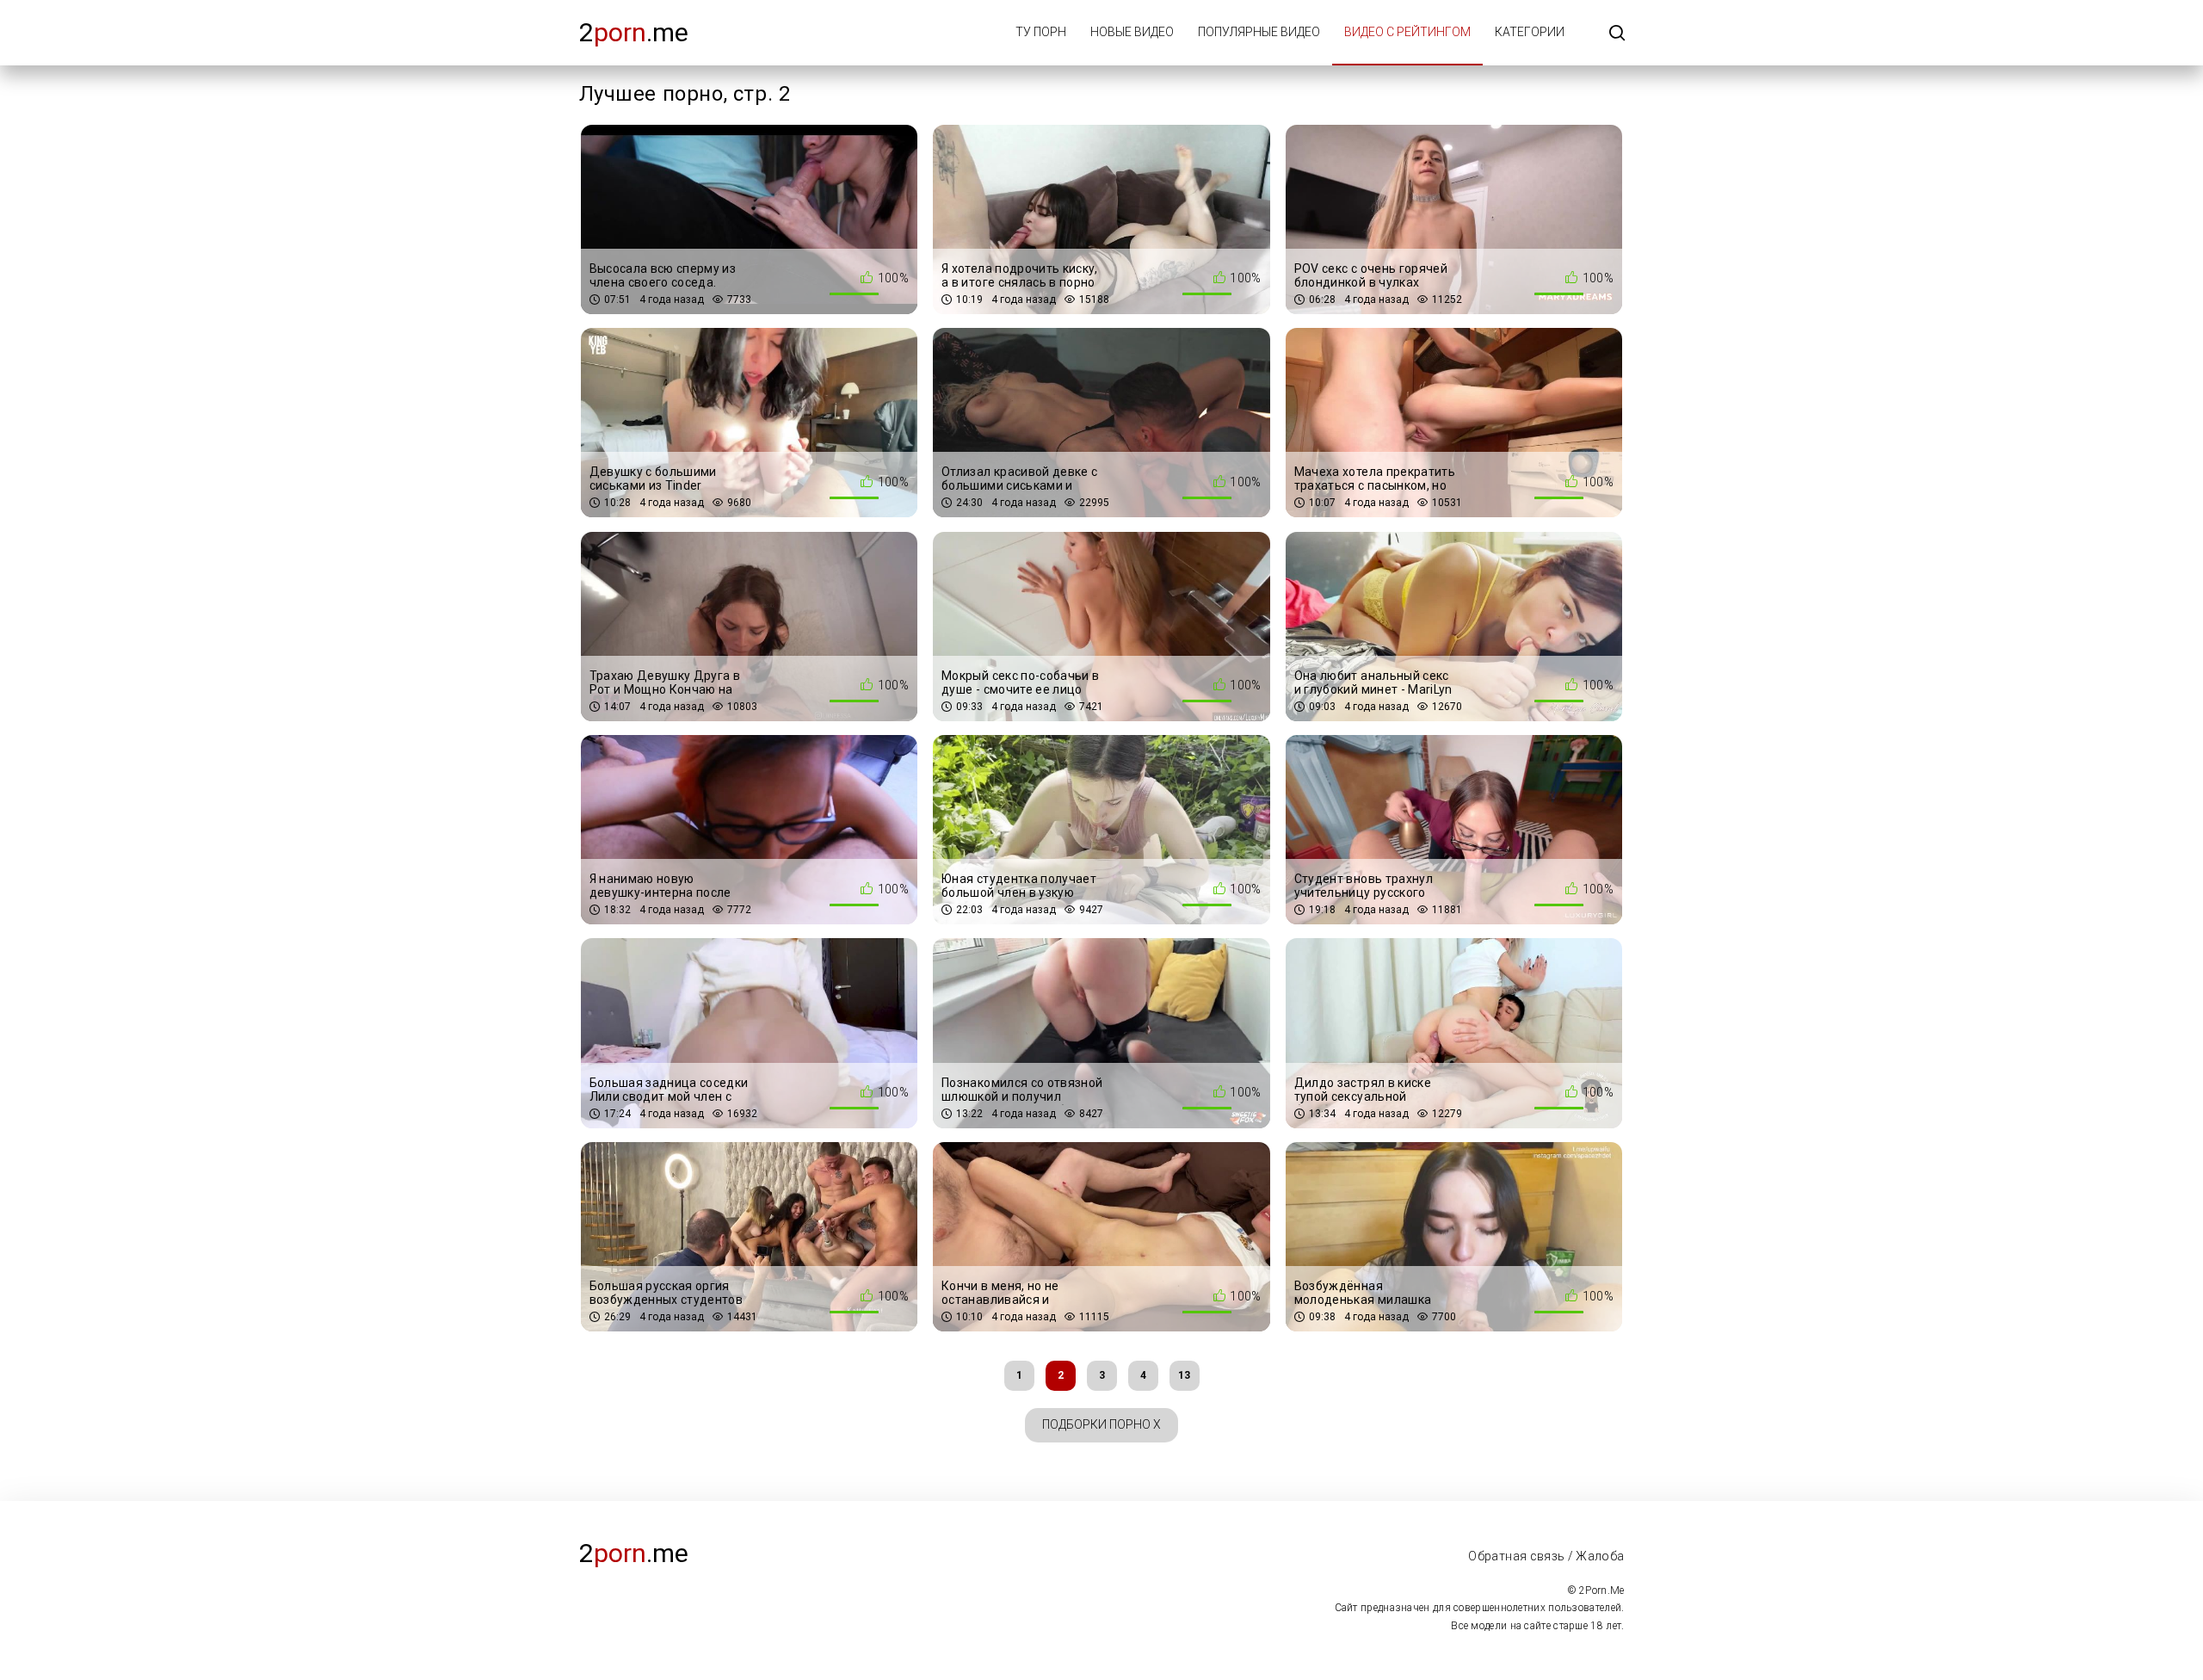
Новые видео (1132, 32)
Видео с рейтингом (1407, 32)
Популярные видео (1259, 32)
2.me (634, 32)
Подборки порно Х (1101, 1424)
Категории (1530, 32)
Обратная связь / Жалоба (1546, 1556)
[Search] (1617, 34)
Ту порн (1041, 32)
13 (1184, 1375)
